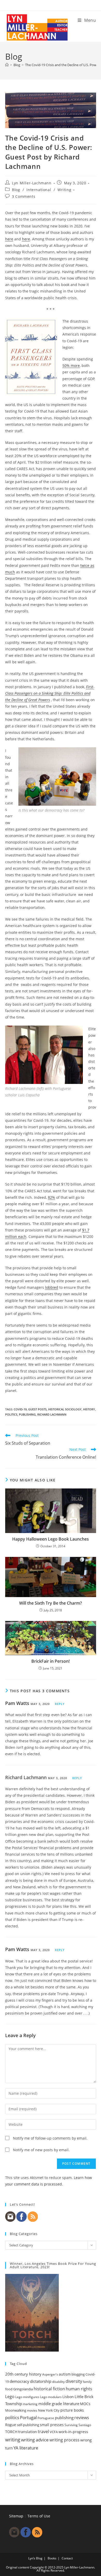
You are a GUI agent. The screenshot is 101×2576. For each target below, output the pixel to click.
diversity (74, 2381)
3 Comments (24, 196)
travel (43, 2432)
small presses (52, 2425)
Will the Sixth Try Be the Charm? (51, 1603)
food (9, 2389)
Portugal (28, 2417)
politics (11, 1414)
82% (52, 1197)
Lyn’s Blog (35, 2558)
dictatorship (41, 2381)
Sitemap (16, 2516)
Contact (67, 2558)
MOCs (85, 2404)
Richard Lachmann (52, 1414)
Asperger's (50, 2374)
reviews (82, 2418)
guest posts (37, 1409)
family (87, 2382)
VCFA (54, 2432)
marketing (30, 2404)
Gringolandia (23, 2389)
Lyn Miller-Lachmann (32, 183)
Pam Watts (17, 1703)
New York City (49, 2410)
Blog (16, 190)
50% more (71, 365)
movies (32, 2410)
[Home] (7, 65)
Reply (60, 1704)
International (39, 190)
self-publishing (28, 2425)
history (89, 1409)
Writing (64, 190)
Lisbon (68, 2397)
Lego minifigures (27, 2397)
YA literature (26, 2448)
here (9, 239)
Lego (10, 2397)
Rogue (11, 2425)
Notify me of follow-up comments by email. (50, 2138)
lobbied (52, 1287)
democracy (19, 2381)
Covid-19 (20, 1409)
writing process (64, 2440)
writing (13, 2440)
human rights (79, 2389)
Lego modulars (51, 2397)
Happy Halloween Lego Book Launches (51, 1539)
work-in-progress (73, 2432)
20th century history (23, 2374)
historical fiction (49, 2389)
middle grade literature (59, 2404)
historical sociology (65, 1409)
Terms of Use (39, 2516)
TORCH (11, 2432)
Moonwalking (16, 2410)
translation (28, 2432)
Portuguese (46, 2418)
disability (58, 2382)
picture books (72, 2410)
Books (52, 2558)
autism (65, 2374)
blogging (78, 2374)
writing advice (35, 2440)
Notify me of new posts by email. (41, 2150)
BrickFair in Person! (51, 1661)
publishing (27, 1414)
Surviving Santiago (78, 2425)
